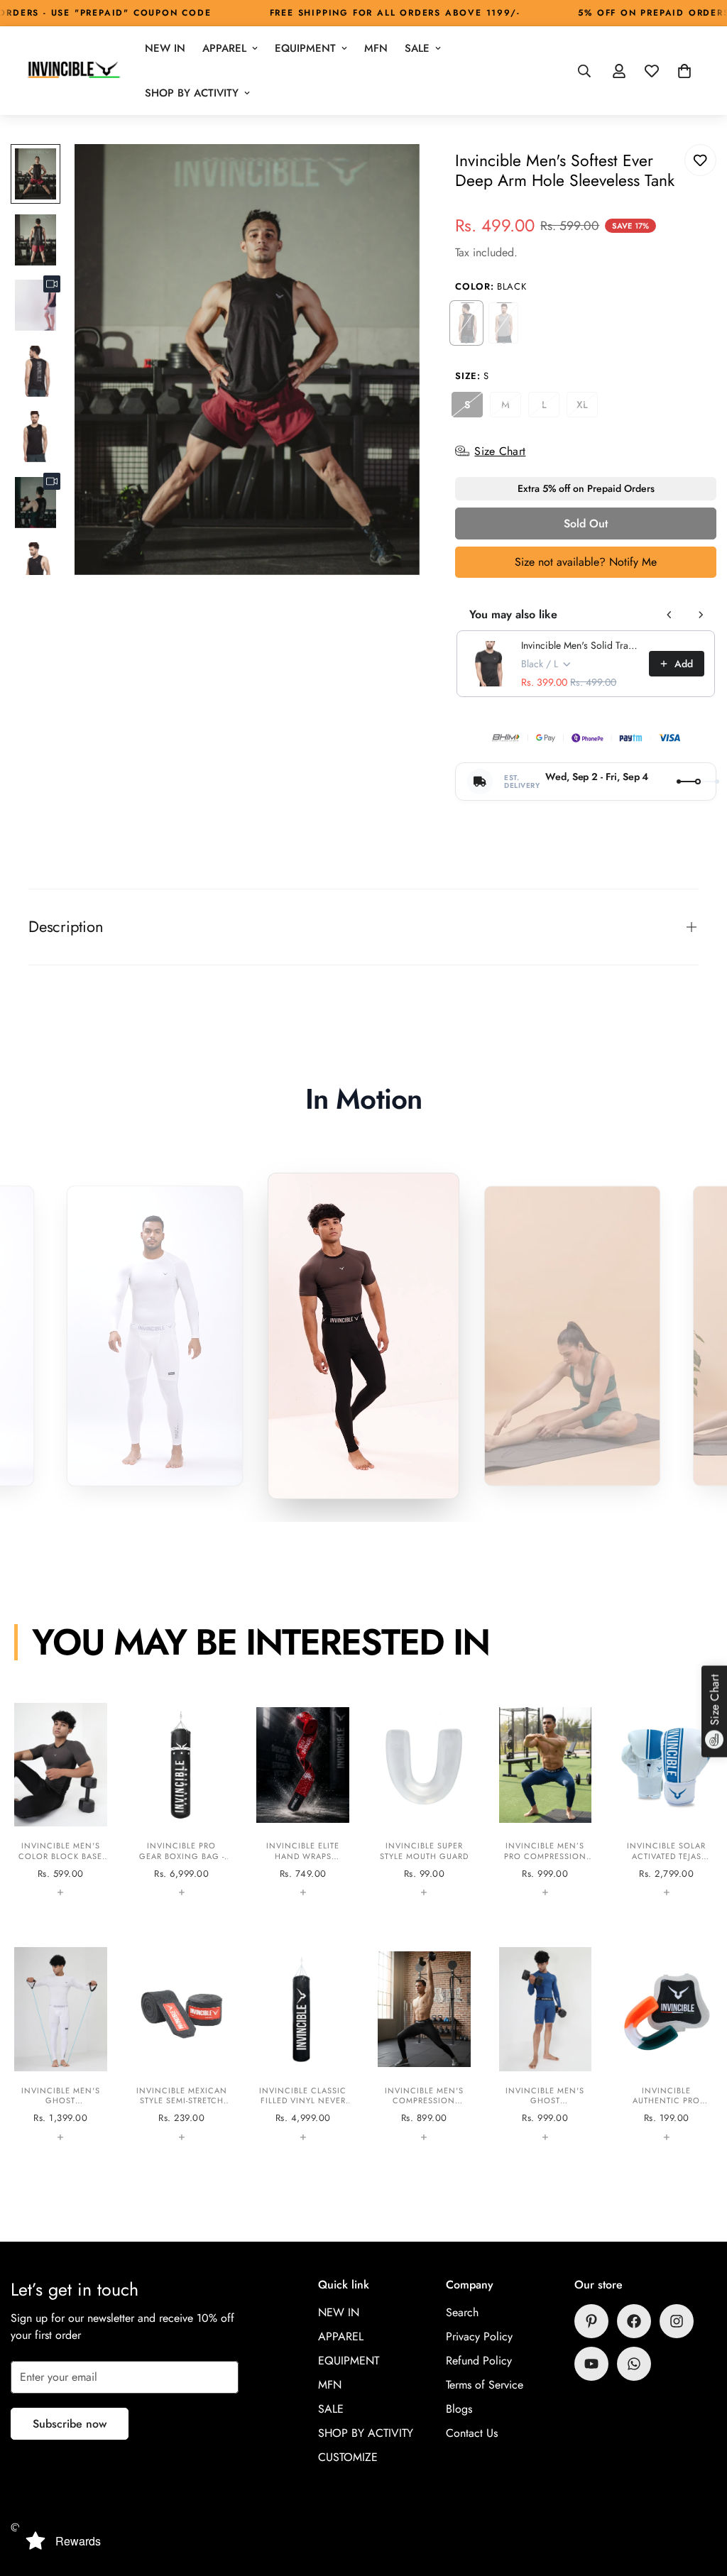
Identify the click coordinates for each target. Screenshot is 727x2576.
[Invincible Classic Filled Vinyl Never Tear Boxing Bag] (303, 2044)
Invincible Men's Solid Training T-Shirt (581, 645)
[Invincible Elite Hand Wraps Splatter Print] (303, 1800)
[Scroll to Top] (699, 2499)
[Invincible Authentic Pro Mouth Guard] (666, 2044)
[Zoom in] (389, 174)
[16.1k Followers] (677, 2321)
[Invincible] (73, 71)
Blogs (459, 2409)
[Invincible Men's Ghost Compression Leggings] (61, 2044)
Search (462, 2312)
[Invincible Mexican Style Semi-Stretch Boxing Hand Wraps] (182, 2044)
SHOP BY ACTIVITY (192, 93)
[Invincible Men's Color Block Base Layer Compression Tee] (61, 1800)
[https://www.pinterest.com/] (591, 2321)
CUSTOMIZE (348, 2457)
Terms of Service (485, 2385)
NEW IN (165, 48)
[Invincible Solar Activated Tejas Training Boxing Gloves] (666, 1800)
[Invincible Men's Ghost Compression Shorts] (546, 2044)
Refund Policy (479, 2361)
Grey (503, 323)
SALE (417, 48)
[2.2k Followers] (634, 2321)
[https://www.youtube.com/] (591, 2364)
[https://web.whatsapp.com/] (634, 2364)
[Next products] (701, 615)
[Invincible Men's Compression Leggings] (424, 2044)
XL (587, 407)
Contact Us (472, 2433)
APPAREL (224, 48)
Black (466, 323)
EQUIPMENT (305, 48)
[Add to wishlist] (700, 160)
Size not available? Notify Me (586, 562)
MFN (376, 48)
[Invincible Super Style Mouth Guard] (424, 1800)
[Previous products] (669, 615)
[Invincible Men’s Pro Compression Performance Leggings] (546, 1800)
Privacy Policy (479, 2336)
